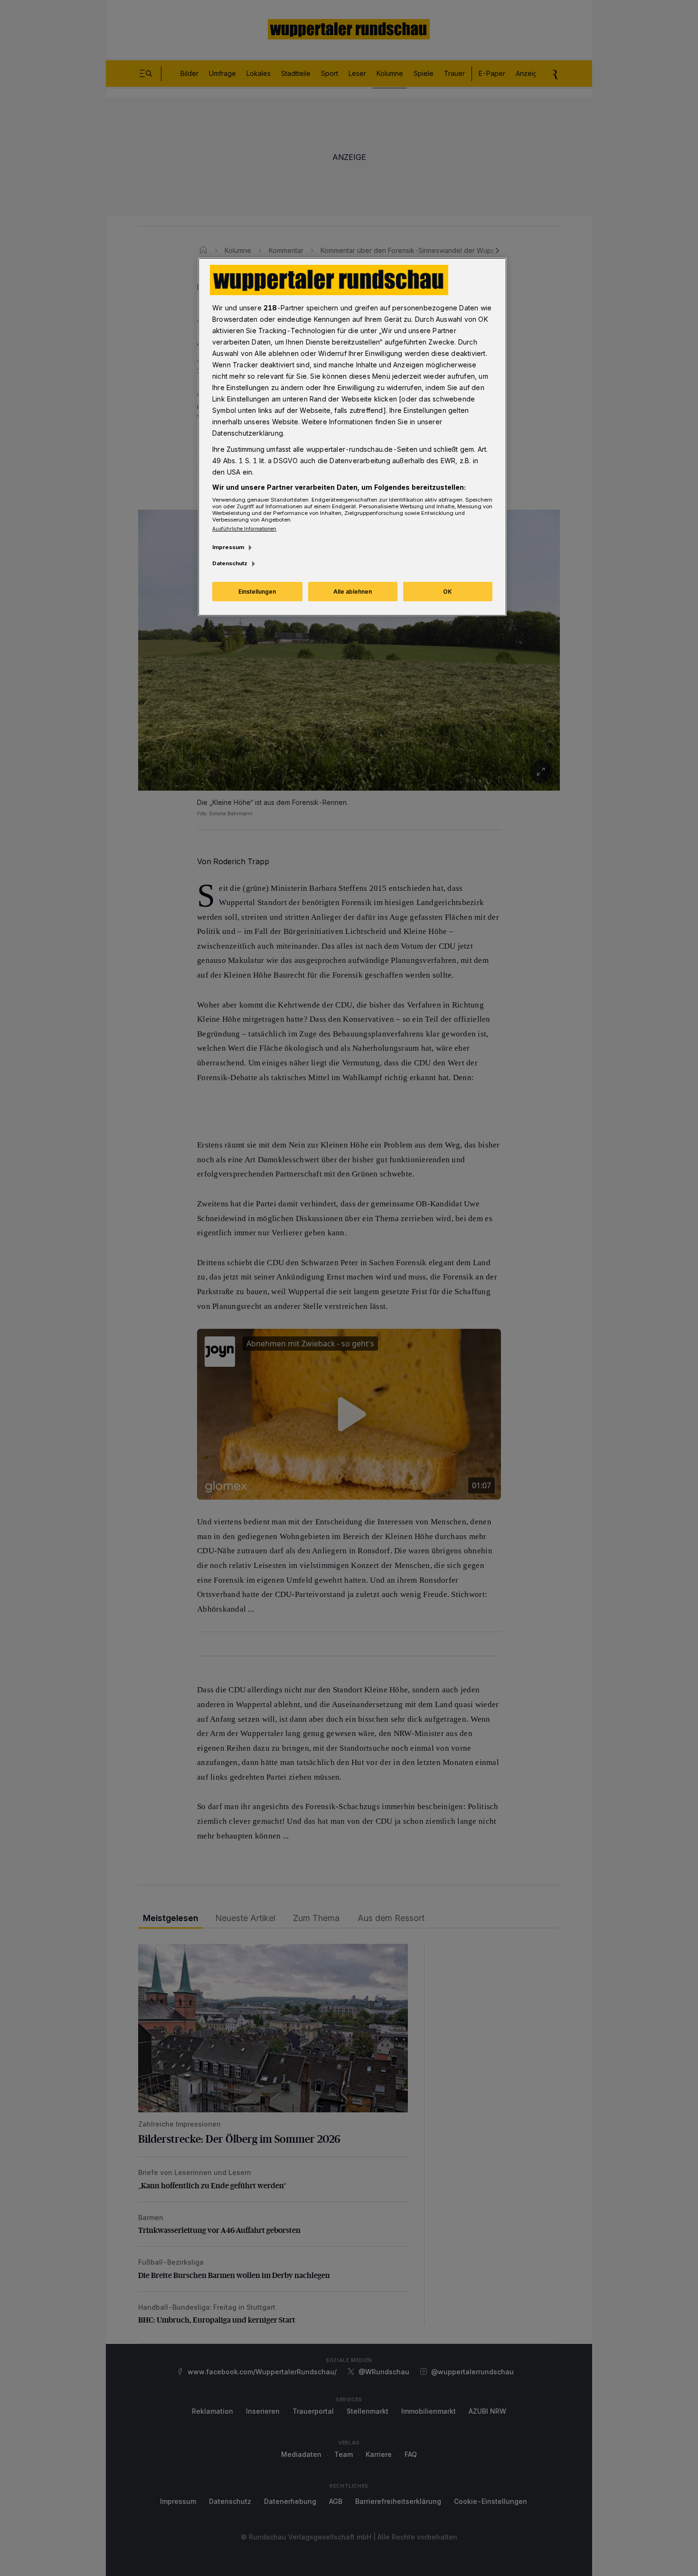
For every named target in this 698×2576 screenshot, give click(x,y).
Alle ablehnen (353, 592)
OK (448, 592)
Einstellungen (257, 592)
